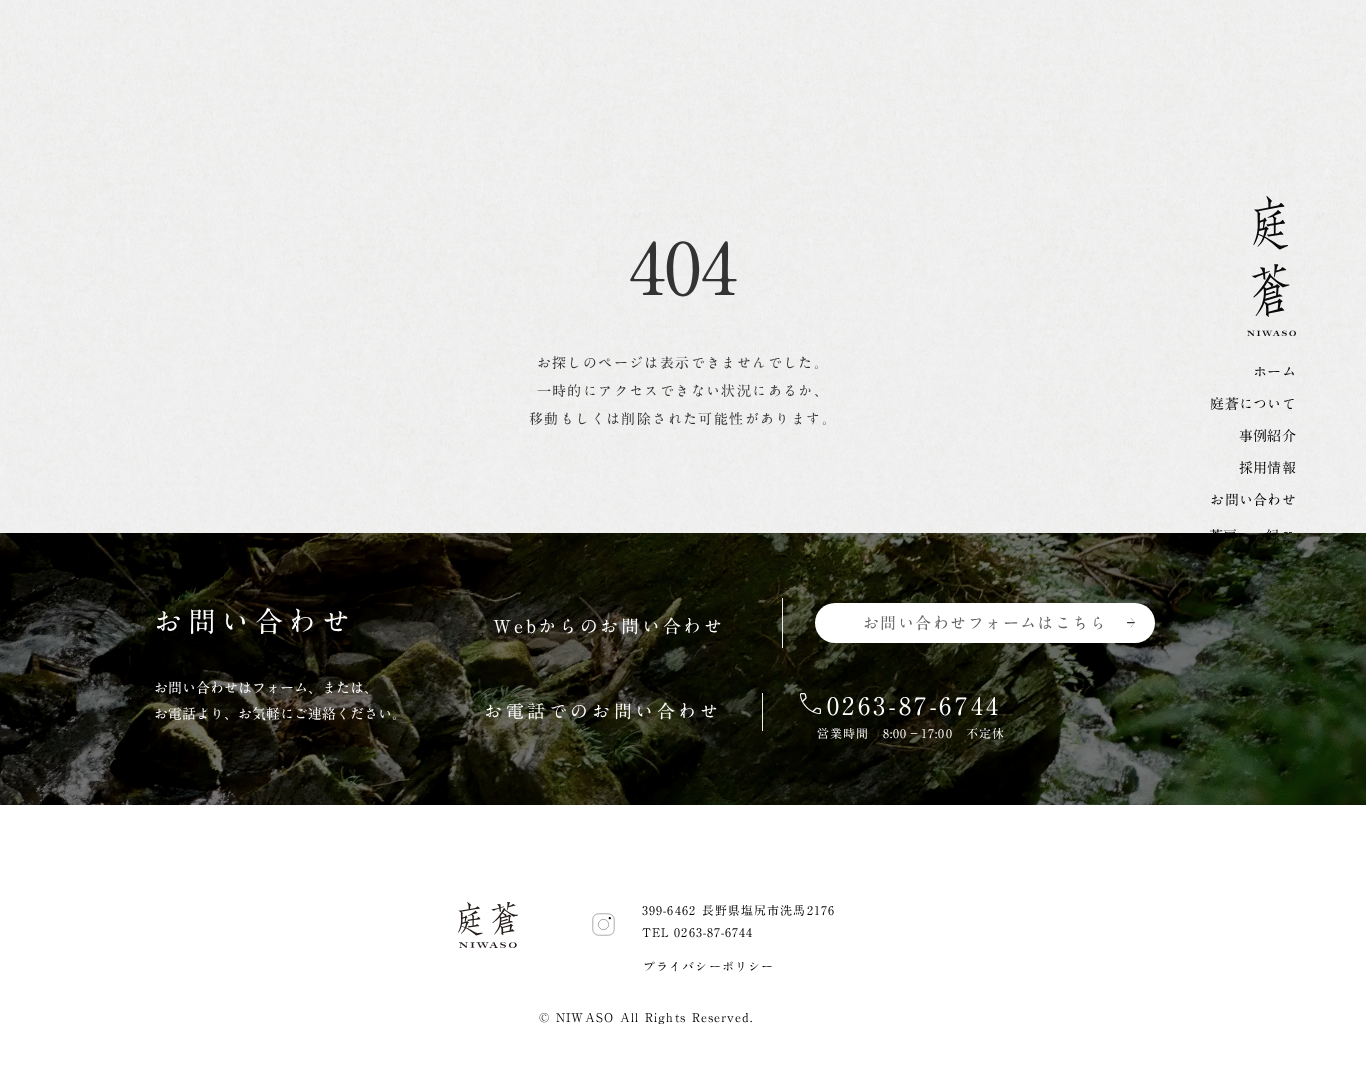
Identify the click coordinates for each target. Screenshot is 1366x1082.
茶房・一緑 (1244, 536)
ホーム (1274, 372)
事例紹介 (1267, 436)
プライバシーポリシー (708, 966)
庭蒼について (1253, 404)
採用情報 (1267, 468)
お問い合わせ (1253, 500)
